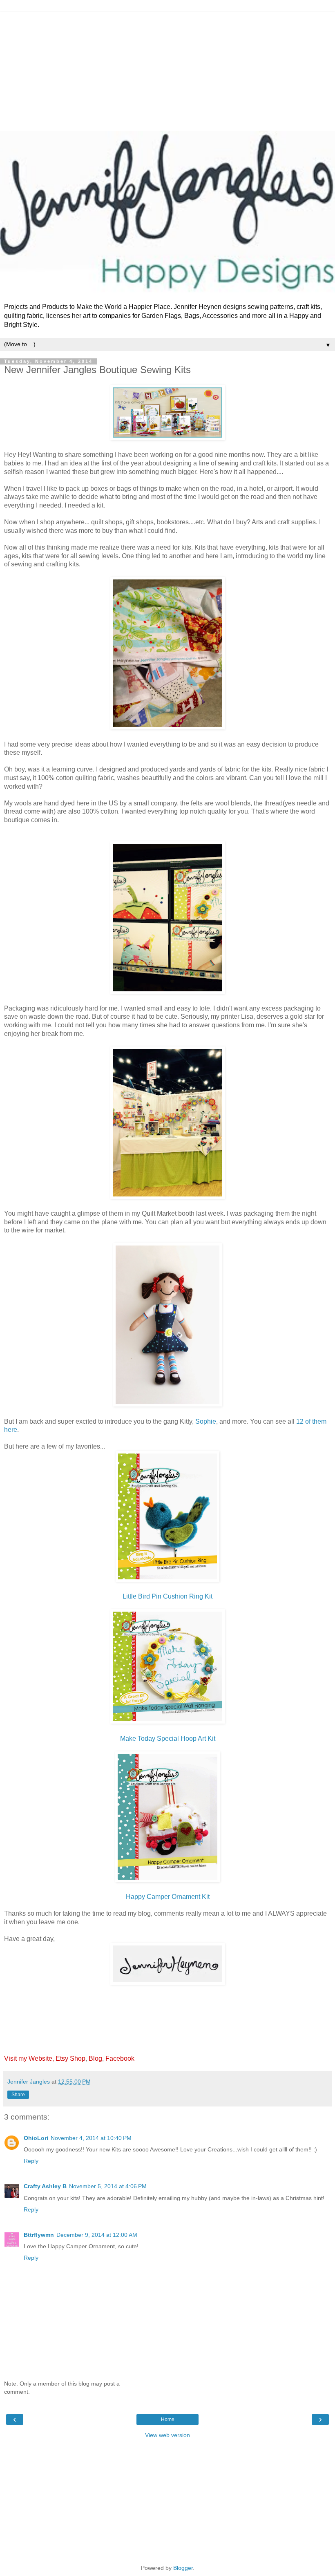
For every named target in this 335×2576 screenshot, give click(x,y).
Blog (95, 2058)
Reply (31, 2161)
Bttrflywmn (39, 2235)
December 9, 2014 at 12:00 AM (97, 2235)
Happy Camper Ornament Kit (168, 1897)
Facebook (120, 2058)
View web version (167, 2435)
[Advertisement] (167, 69)
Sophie (206, 1421)
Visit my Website (28, 2058)
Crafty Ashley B (45, 2186)
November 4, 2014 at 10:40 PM (91, 2138)
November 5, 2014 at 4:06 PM (108, 2186)
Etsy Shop (70, 2058)
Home (168, 2419)
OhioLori (36, 2138)
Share (18, 2095)
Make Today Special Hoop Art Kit (168, 1739)
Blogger (183, 2568)
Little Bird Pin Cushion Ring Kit (167, 1596)
